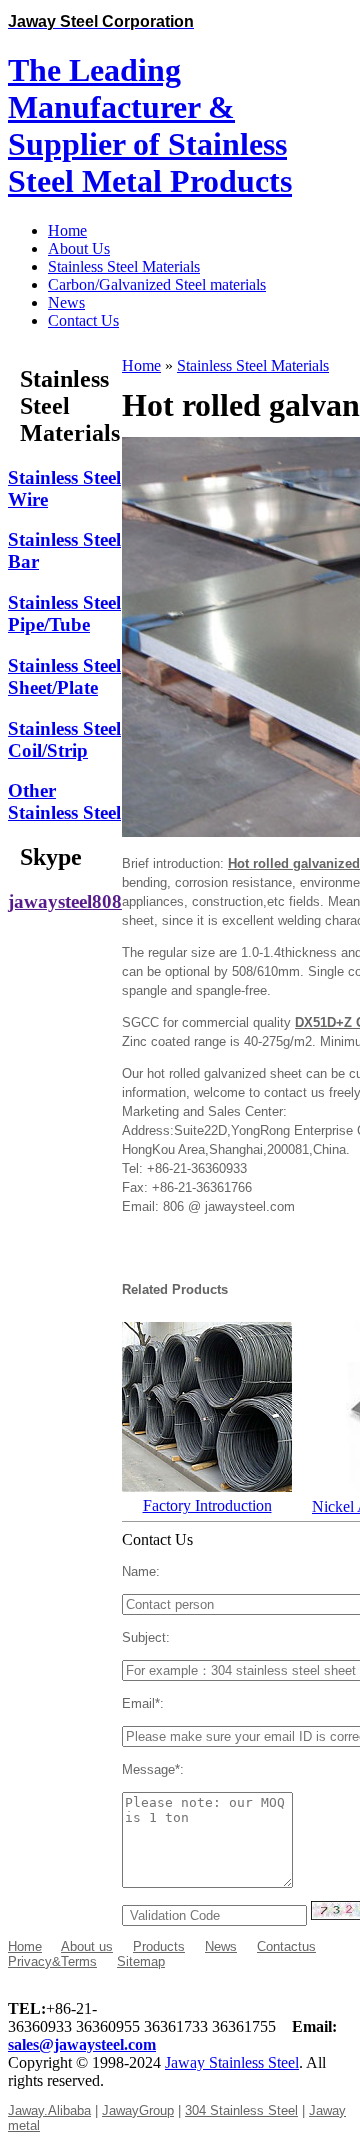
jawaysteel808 (65, 901)
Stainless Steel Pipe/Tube (64, 613)
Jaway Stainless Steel (232, 2062)
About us (87, 1946)
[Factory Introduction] (207, 1486)
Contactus (286, 1946)
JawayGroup (138, 2110)
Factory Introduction (207, 1505)
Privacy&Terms (52, 1961)
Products (159, 1946)
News (221, 1946)
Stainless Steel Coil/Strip (64, 739)
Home (141, 365)
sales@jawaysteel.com (82, 2044)
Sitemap (141, 1961)
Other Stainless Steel (64, 801)
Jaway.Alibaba (49, 2110)
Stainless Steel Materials (253, 365)
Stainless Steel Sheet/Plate (64, 676)
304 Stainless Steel (241, 2110)
